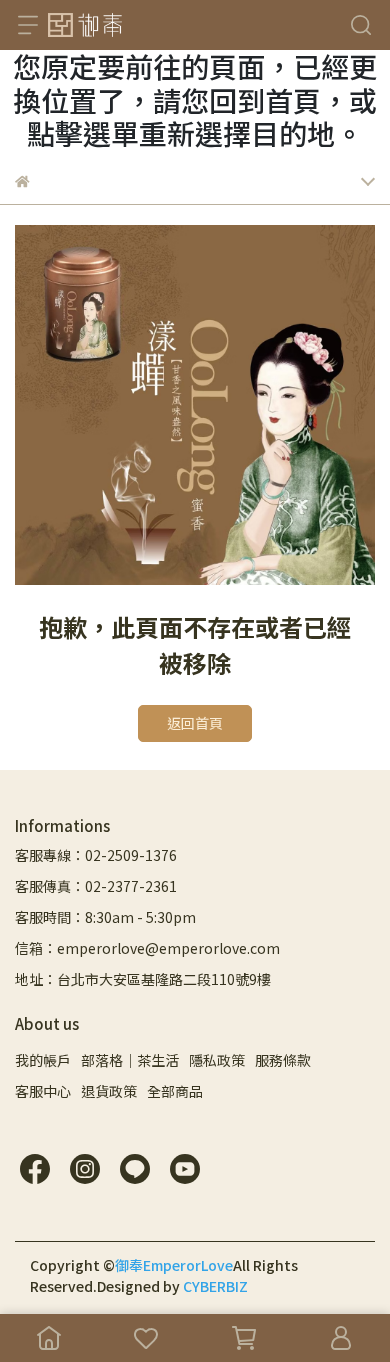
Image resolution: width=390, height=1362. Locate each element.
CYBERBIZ (215, 1286)
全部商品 (175, 1091)
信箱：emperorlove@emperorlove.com (147, 948)
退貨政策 (109, 1091)
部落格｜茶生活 (130, 1060)
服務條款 (283, 1060)
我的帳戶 (43, 1060)
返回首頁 (195, 723)
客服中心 (43, 1091)
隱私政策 (217, 1060)
